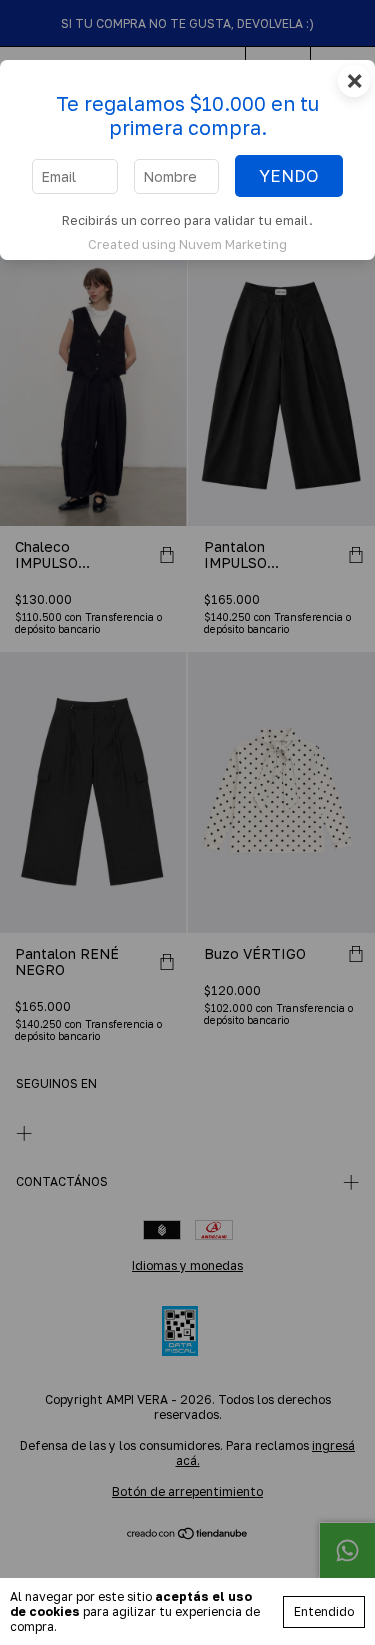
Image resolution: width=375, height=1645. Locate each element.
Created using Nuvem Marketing (187, 244)
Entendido (324, 1611)
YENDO (289, 176)
